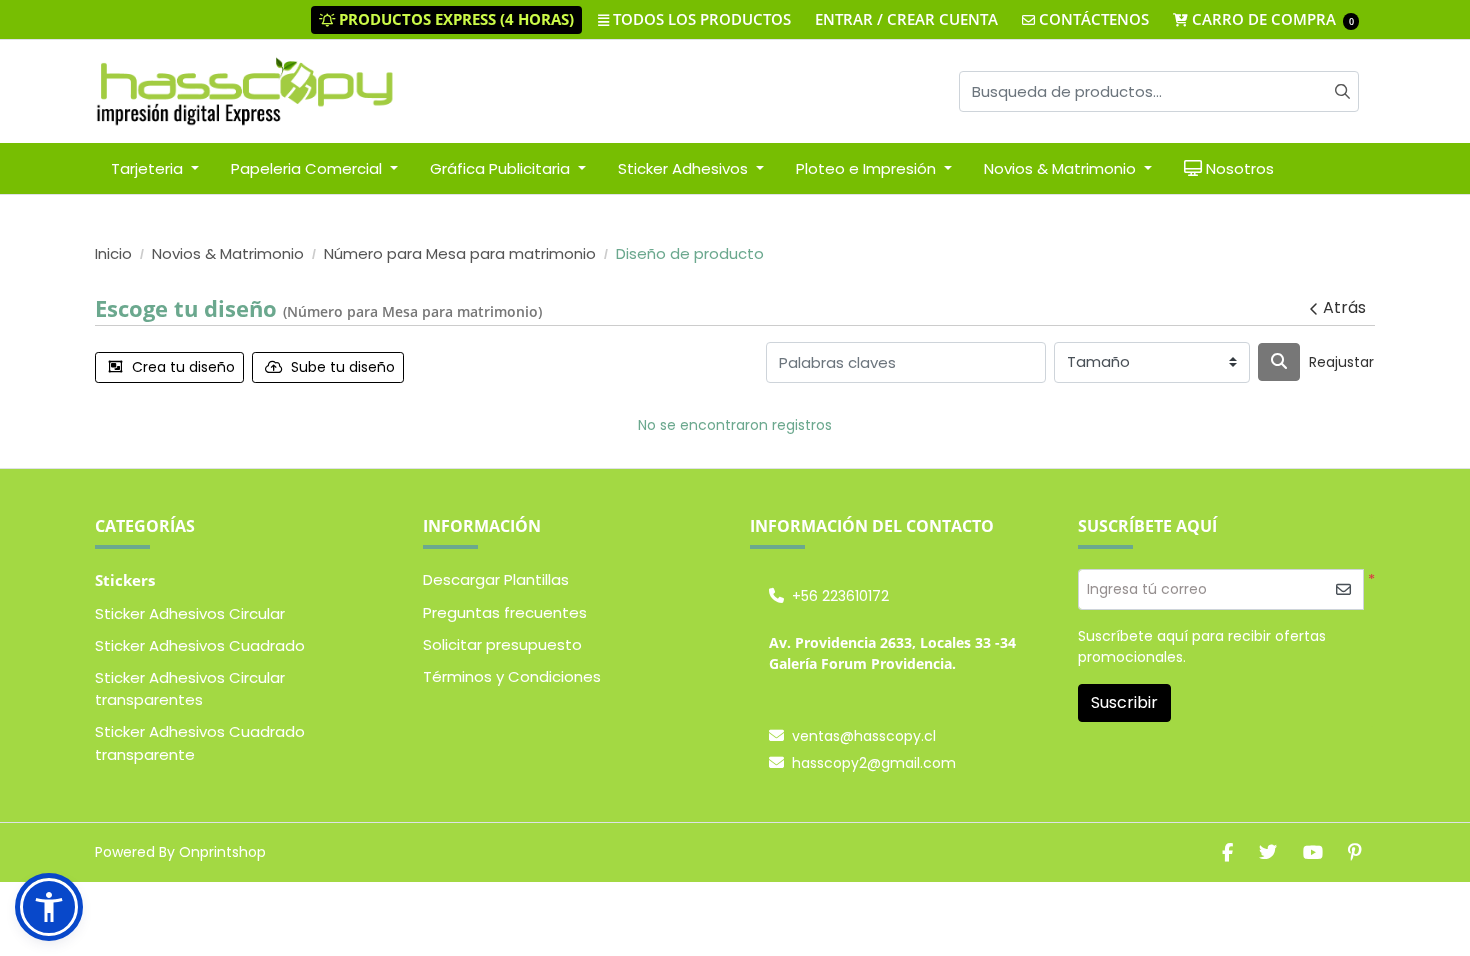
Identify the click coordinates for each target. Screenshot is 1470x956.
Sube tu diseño (343, 367)
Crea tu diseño (183, 367)
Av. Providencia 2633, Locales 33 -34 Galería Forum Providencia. (892, 653)
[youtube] (1313, 852)
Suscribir (1124, 702)
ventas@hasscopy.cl (864, 736)
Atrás (1344, 307)
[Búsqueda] (1279, 362)
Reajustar (1341, 362)
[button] (49, 907)
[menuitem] (155, 168)
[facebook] (1227, 852)
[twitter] (1268, 852)
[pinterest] (1355, 852)
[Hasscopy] (245, 91)
